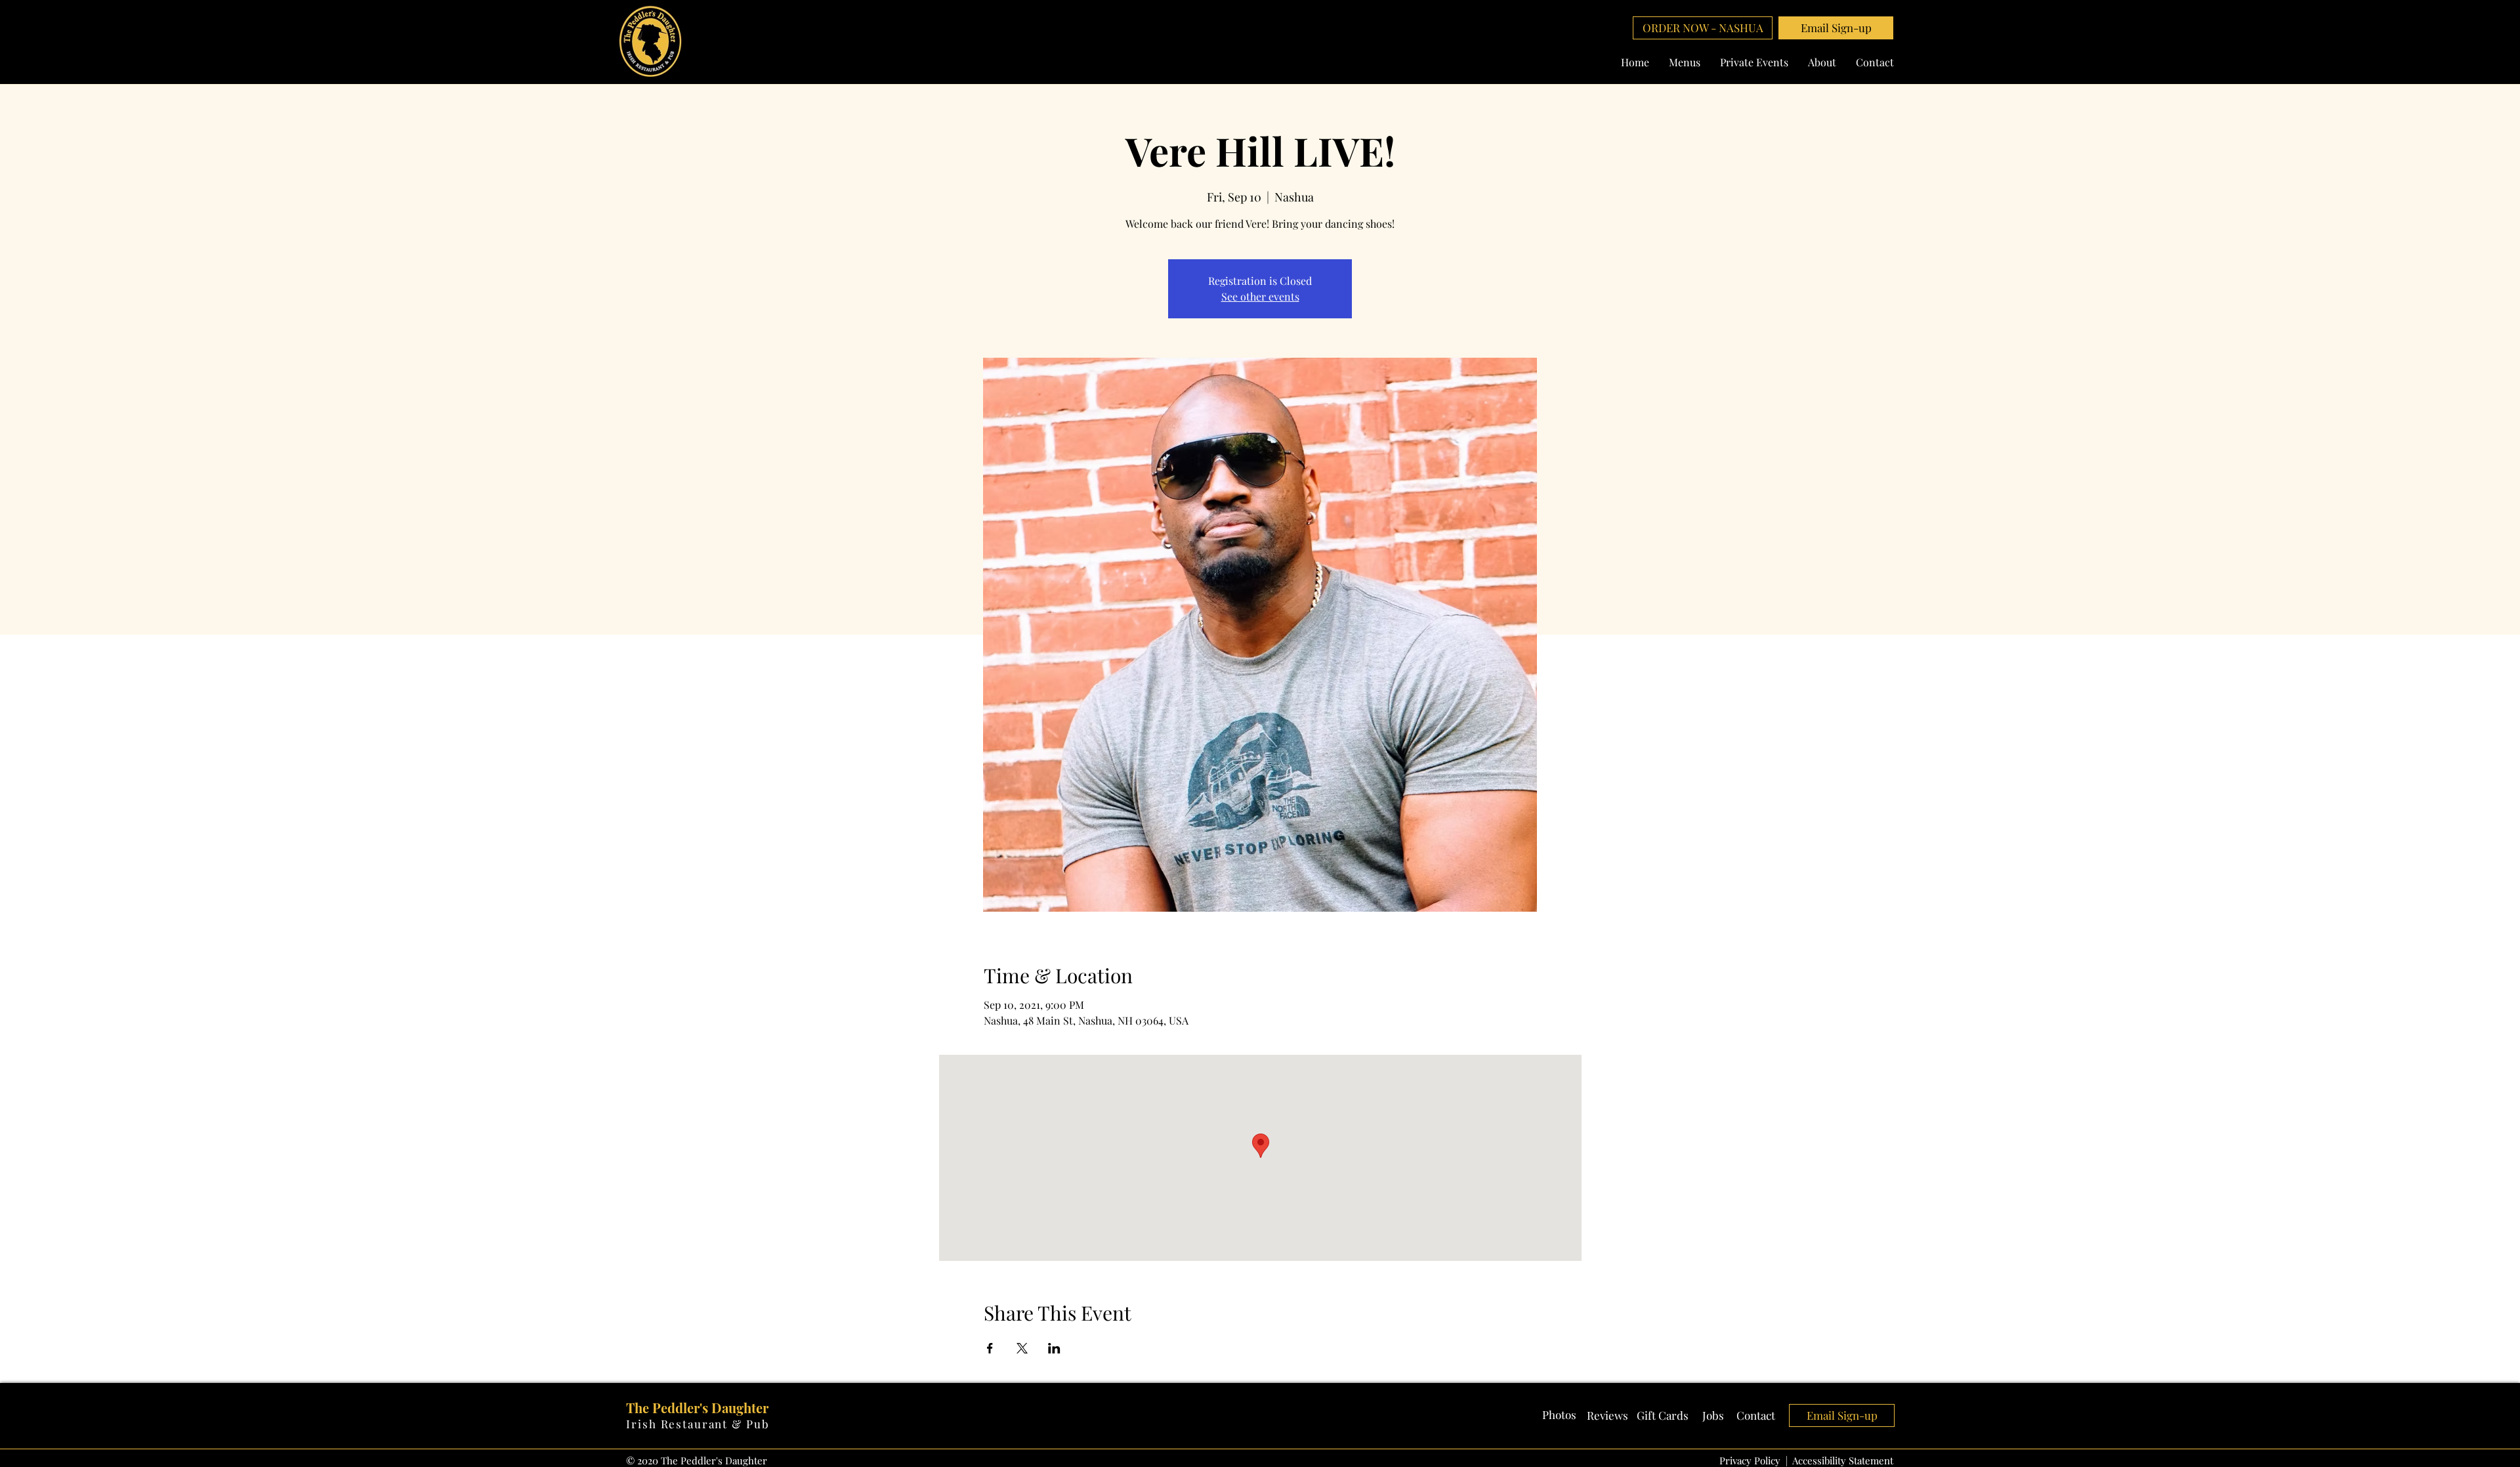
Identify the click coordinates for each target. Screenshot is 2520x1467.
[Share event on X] (1022, 1348)
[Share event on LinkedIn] (1054, 1348)
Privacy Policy (1750, 1460)
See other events (1260, 296)
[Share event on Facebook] (990, 1348)
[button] (1836, 28)
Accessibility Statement (1843, 1460)
